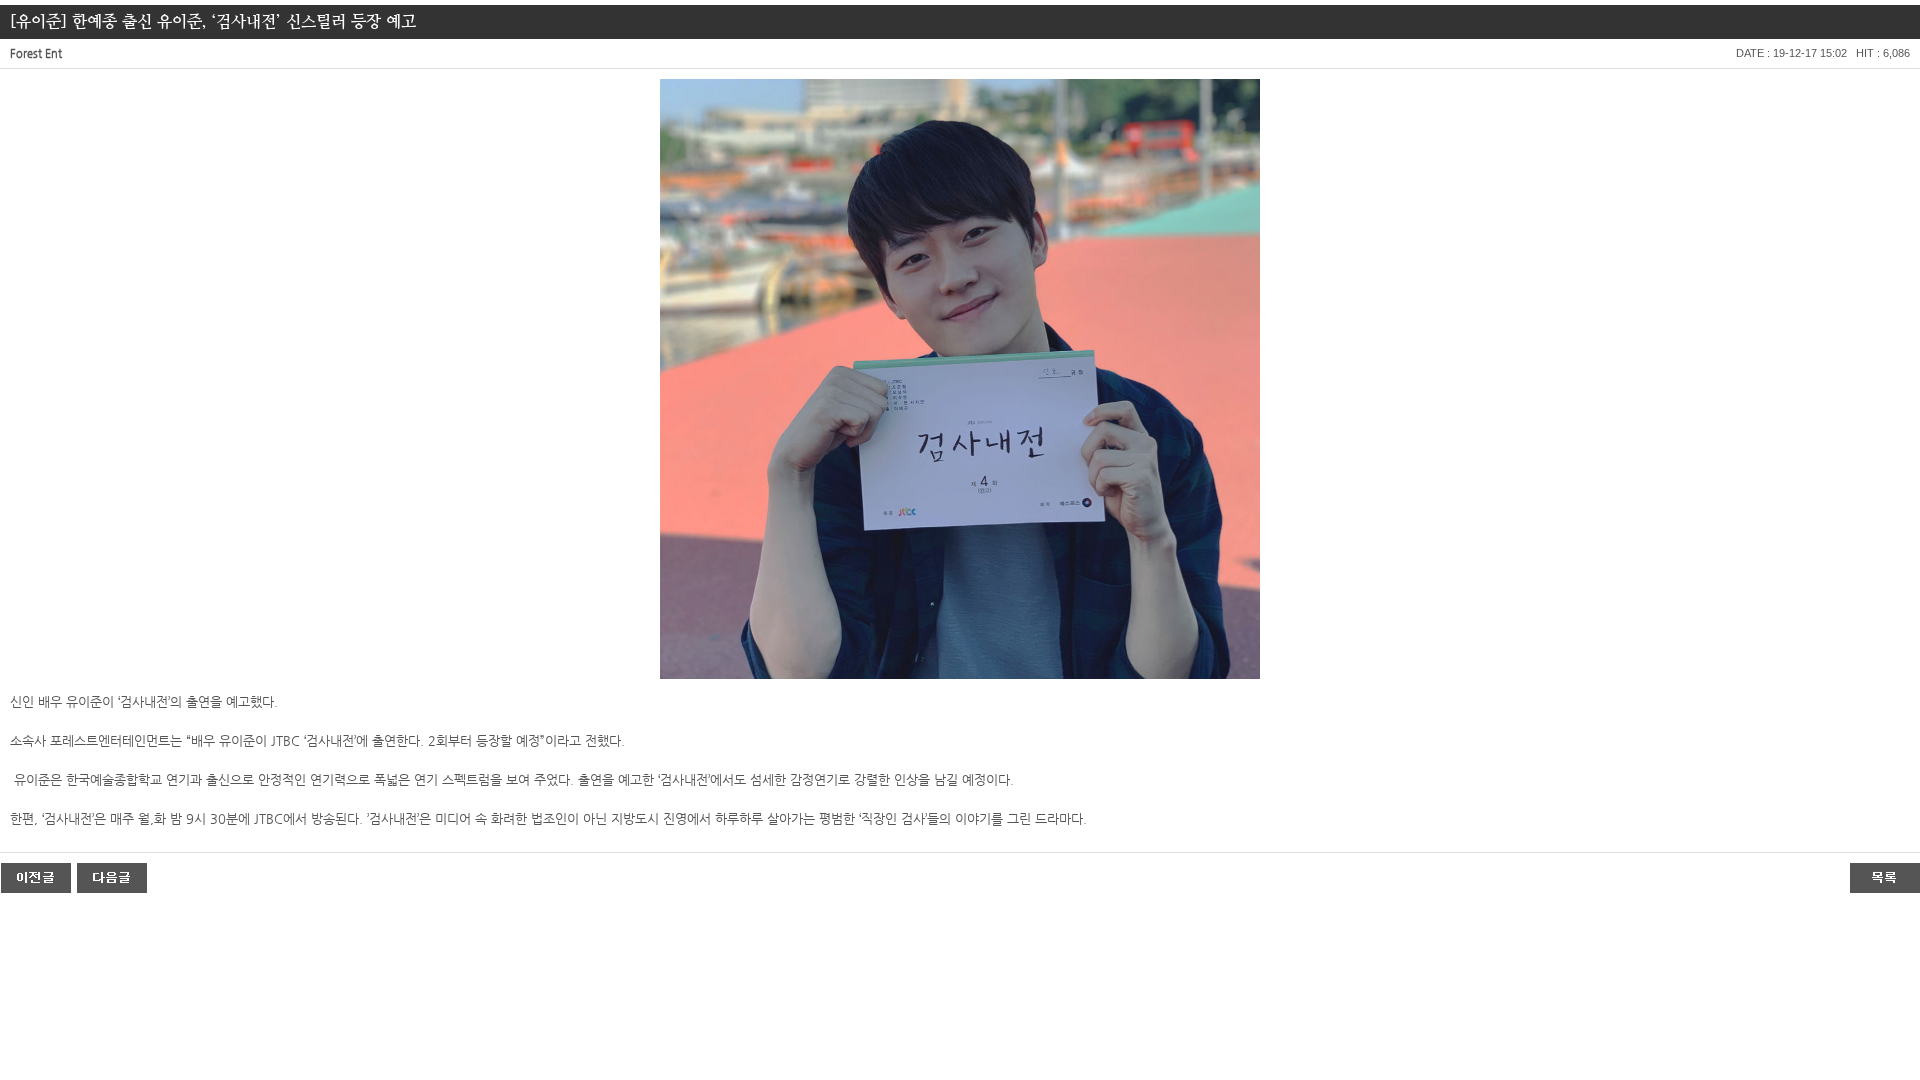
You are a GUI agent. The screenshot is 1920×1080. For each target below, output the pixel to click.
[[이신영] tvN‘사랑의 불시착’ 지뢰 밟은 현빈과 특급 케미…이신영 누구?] (112, 877)
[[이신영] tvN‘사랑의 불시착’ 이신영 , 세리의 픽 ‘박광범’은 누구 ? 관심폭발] (36, 877)
